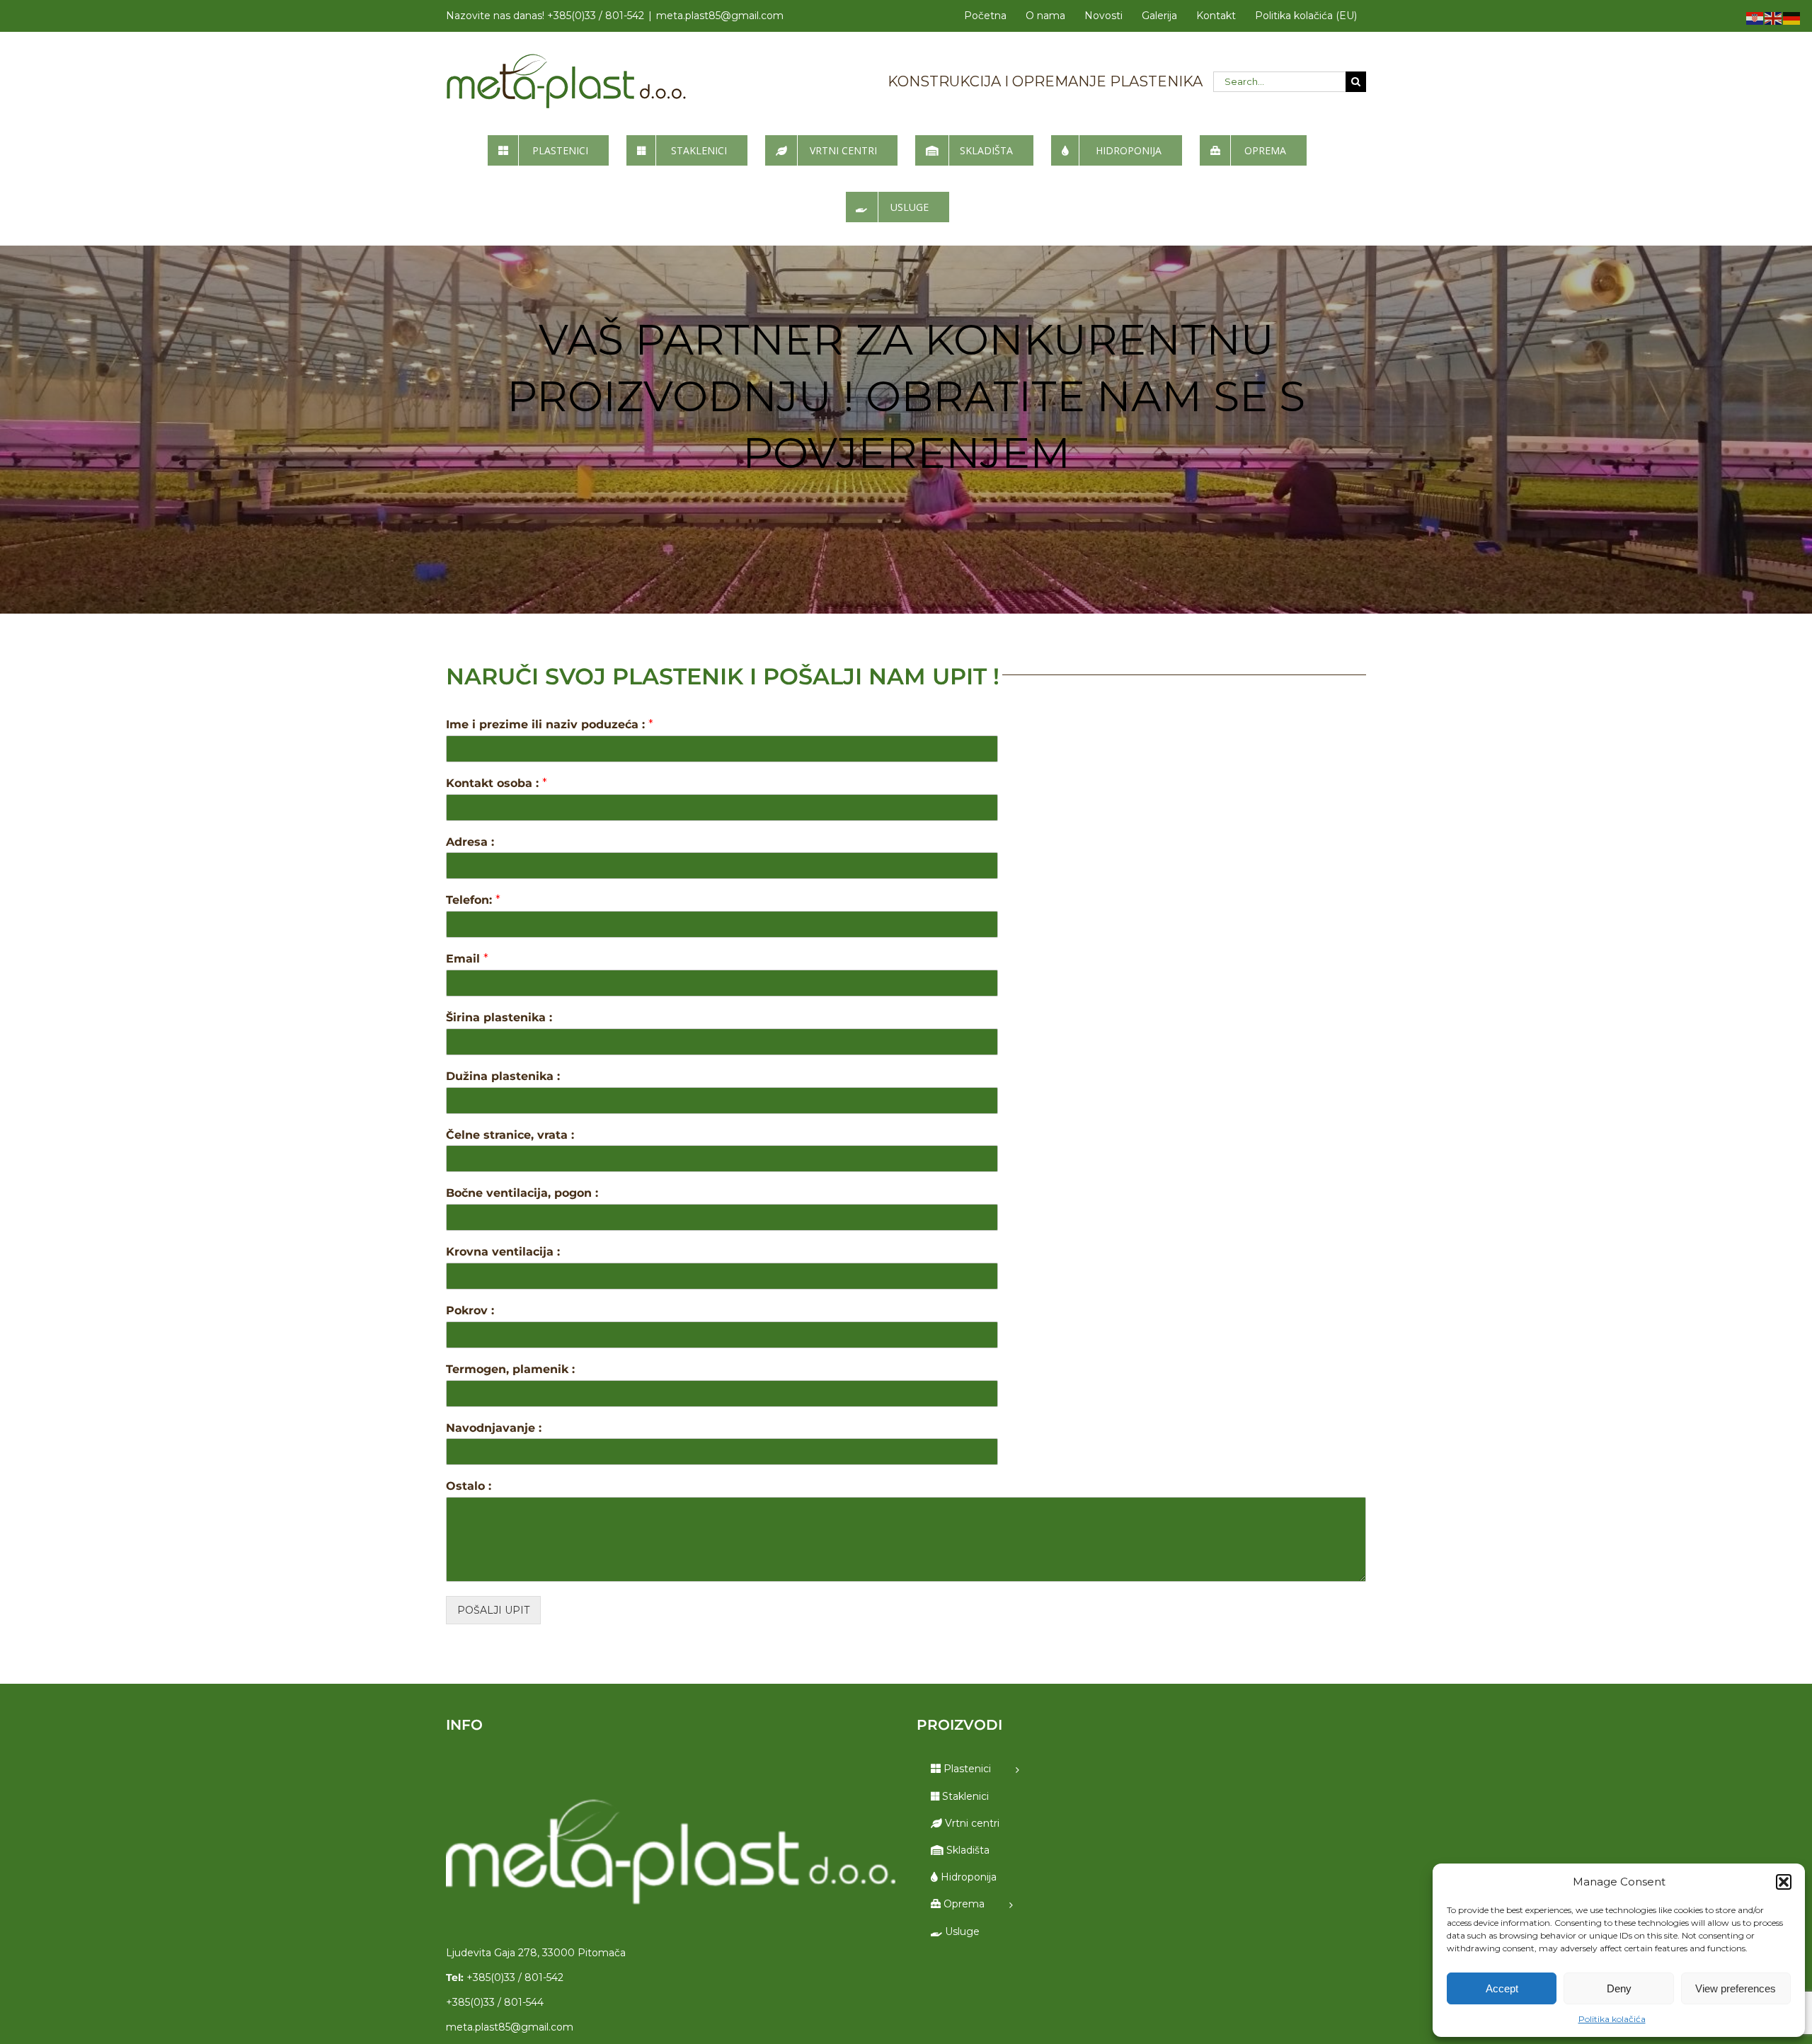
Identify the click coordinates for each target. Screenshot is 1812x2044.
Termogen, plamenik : (510, 1369)
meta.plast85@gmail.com (720, 16)
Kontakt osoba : (497, 783)
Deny (1619, 1988)
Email (467, 959)
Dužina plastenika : (503, 1076)
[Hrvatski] (1755, 18)
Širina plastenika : (499, 1017)
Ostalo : (469, 1486)
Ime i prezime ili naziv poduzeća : (550, 724)
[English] (1774, 18)
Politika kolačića (1612, 2019)
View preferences (1736, 1988)
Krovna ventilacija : (503, 1252)
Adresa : (470, 842)
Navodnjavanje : (494, 1428)
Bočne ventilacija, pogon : (522, 1193)
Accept (1502, 1988)
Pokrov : (470, 1310)
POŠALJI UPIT (493, 1610)
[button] (1784, 1882)
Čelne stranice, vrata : (510, 1135)
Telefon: (473, 900)
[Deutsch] (1792, 18)
